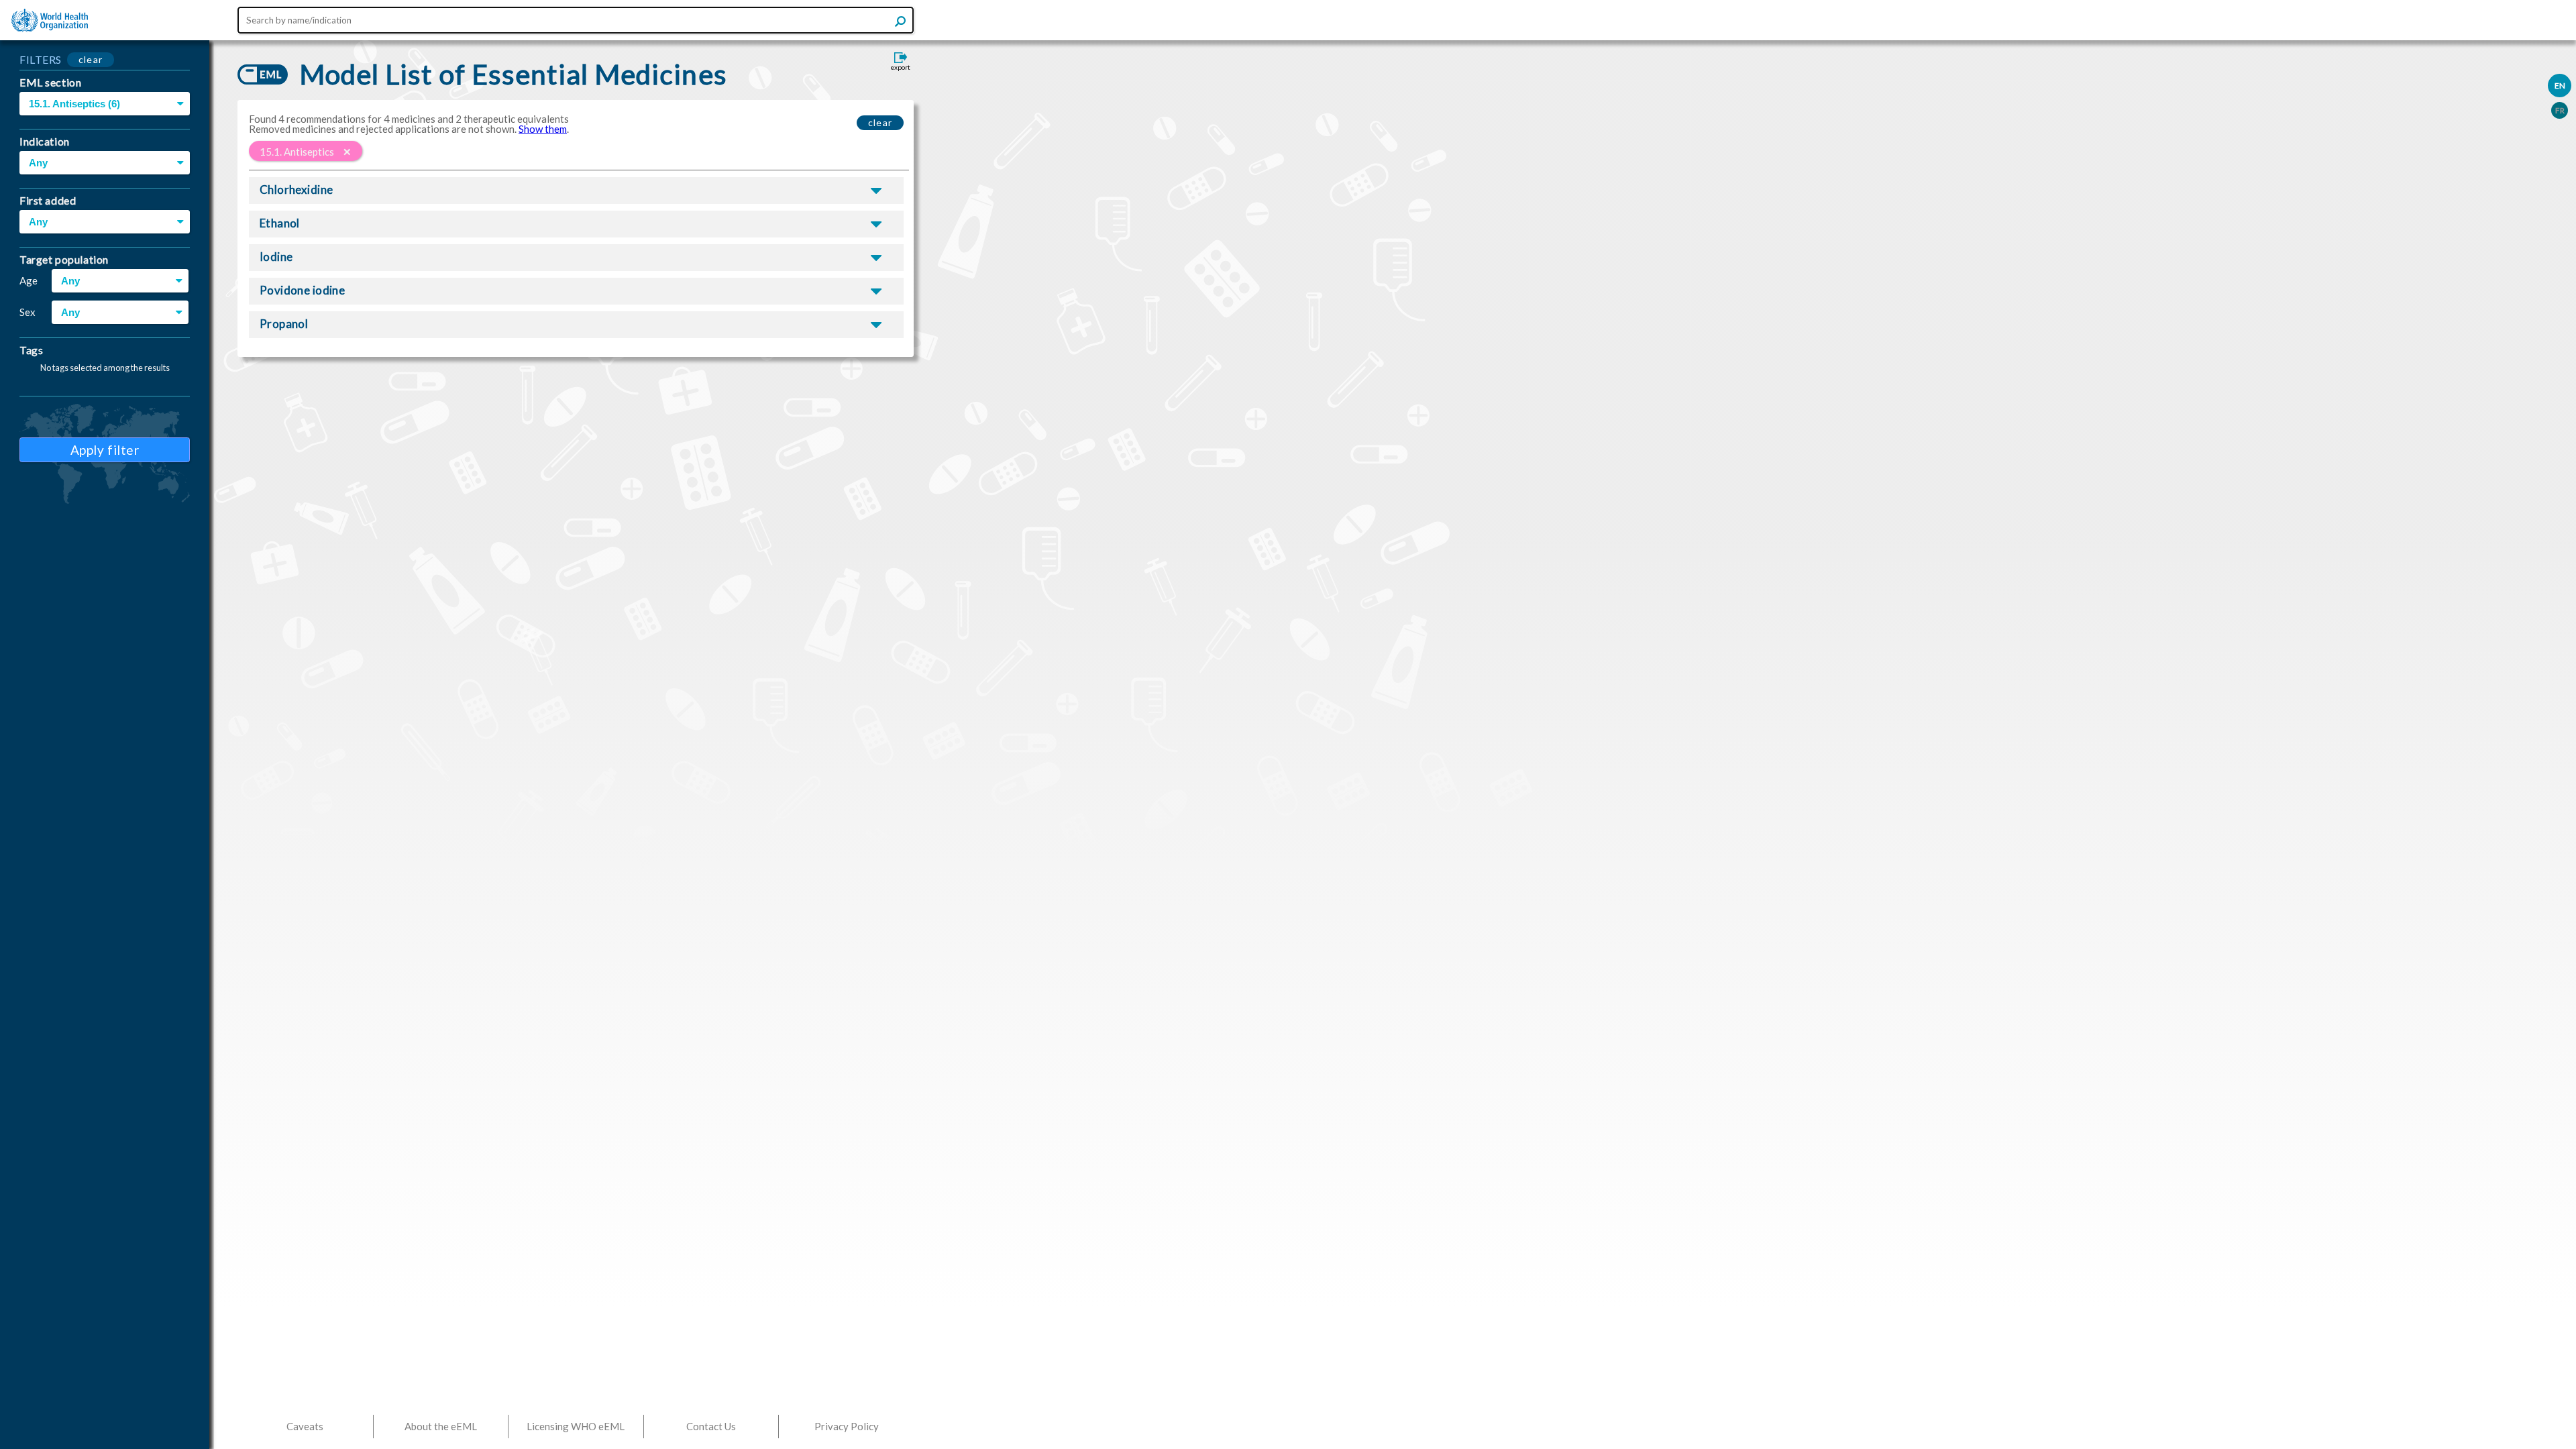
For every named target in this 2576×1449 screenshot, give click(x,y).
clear (91, 59)
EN (2560, 86)
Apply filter (105, 450)
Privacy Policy (847, 1426)
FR (2560, 110)
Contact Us (711, 1426)
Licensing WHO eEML (576, 1426)
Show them (543, 129)
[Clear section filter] (347, 152)
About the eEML (441, 1426)
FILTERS (41, 59)
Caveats (305, 1426)
